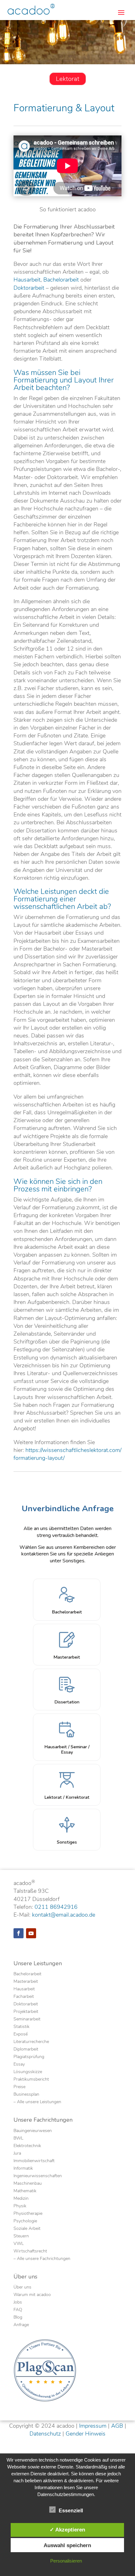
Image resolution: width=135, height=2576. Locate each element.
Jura (17, 2154)
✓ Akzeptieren (67, 2530)
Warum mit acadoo (32, 2295)
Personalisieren (66, 2561)
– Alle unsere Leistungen (37, 2102)
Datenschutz (45, 2434)
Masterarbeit (26, 1982)
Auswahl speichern (67, 2545)
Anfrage (21, 2325)
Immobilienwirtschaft (34, 2161)
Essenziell (71, 2511)
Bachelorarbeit (61, 280)
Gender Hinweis (86, 2434)
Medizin (21, 2199)
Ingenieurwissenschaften (38, 2176)
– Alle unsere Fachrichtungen (42, 2259)
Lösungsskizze (28, 2072)
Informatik (23, 2169)
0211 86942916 (56, 1907)
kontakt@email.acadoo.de (64, 1915)
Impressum (93, 2426)
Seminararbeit (27, 2019)
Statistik (22, 2027)
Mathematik (25, 2191)
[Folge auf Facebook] (19, 1933)
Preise (19, 2087)
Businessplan (26, 2095)
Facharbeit (24, 1997)
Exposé (21, 2035)
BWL (18, 2139)
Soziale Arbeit (27, 2229)
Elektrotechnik (27, 2146)
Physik (20, 2206)
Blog (18, 2318)
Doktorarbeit (29, 288)
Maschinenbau (28, 2184)
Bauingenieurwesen (33, 2131)
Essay (19, 2065)
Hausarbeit (27, 280)
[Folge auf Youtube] (31, 1933)
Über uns (22, 2288)
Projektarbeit (26, 2012)
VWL (19, 2244)
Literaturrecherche (31, 2042)
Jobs (18, 2303)
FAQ (18, 2310)
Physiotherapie (28, 2214)
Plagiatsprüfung (29, 2057)
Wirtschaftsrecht (30, 2251)
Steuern (21, 2236)
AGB (117, 2426)
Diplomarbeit (26, 2050)
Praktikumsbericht (31, 2080)
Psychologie (25, 2221)
